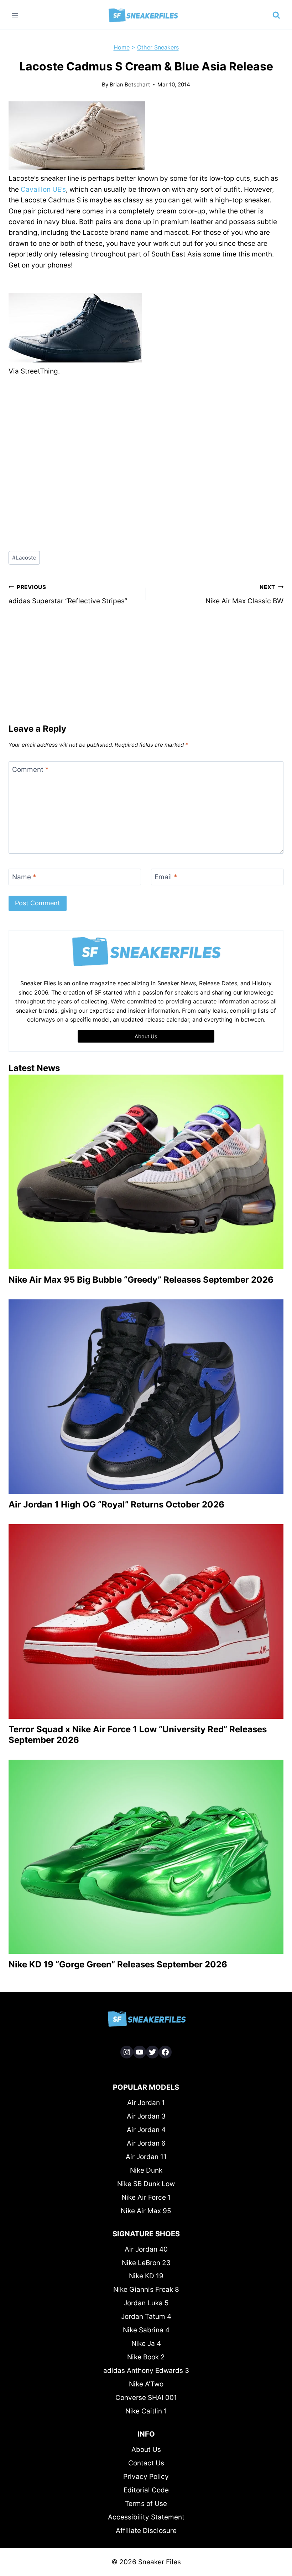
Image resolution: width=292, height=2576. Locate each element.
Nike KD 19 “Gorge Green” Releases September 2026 (118, 1964)
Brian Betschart (130, 84)
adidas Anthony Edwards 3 (146, 2371)
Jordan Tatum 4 (146, 2317)
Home (122, 47)
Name (24, 877)
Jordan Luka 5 (146, 2303)
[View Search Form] (276, 15)
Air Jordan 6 (146, 2143)
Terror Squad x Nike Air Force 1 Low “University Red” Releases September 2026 (138, 1735)
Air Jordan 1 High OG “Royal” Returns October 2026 (116, 1504)
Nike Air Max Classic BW (244, 594)
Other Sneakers (158, 47)
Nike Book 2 (146, 2357)
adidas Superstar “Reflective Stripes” (68, 594)
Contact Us (146, 2463)
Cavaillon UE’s (43, 189)
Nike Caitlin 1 (146, 2411)
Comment (30, 770)
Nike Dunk (146, 2170)
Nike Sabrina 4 (146, 2330)
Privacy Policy (146, 2477)
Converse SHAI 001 (146, 2398)
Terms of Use (146, 2504)
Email (166, 877)
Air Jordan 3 (146, 2116)
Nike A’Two (146, 2384)
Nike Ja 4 (146, 2344)
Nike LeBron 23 (146, 2263)
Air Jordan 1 (146, 2103)
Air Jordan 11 (146, 2157)
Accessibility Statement (146, 2517)
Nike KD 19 (146, 2276)
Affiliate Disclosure (146, 2531)
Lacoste (24, 558)
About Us (146, 2450)
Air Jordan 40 (146, 2249)
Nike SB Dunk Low (146, 2184)
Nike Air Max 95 (146, 2211)
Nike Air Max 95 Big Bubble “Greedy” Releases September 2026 (141, 1280)
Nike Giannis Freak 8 (146, 2289)
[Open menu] (15, 15)
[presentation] (146, 1172)
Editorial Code (146, 2490)
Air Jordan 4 (146, 2130)
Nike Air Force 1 (146, 2197)
